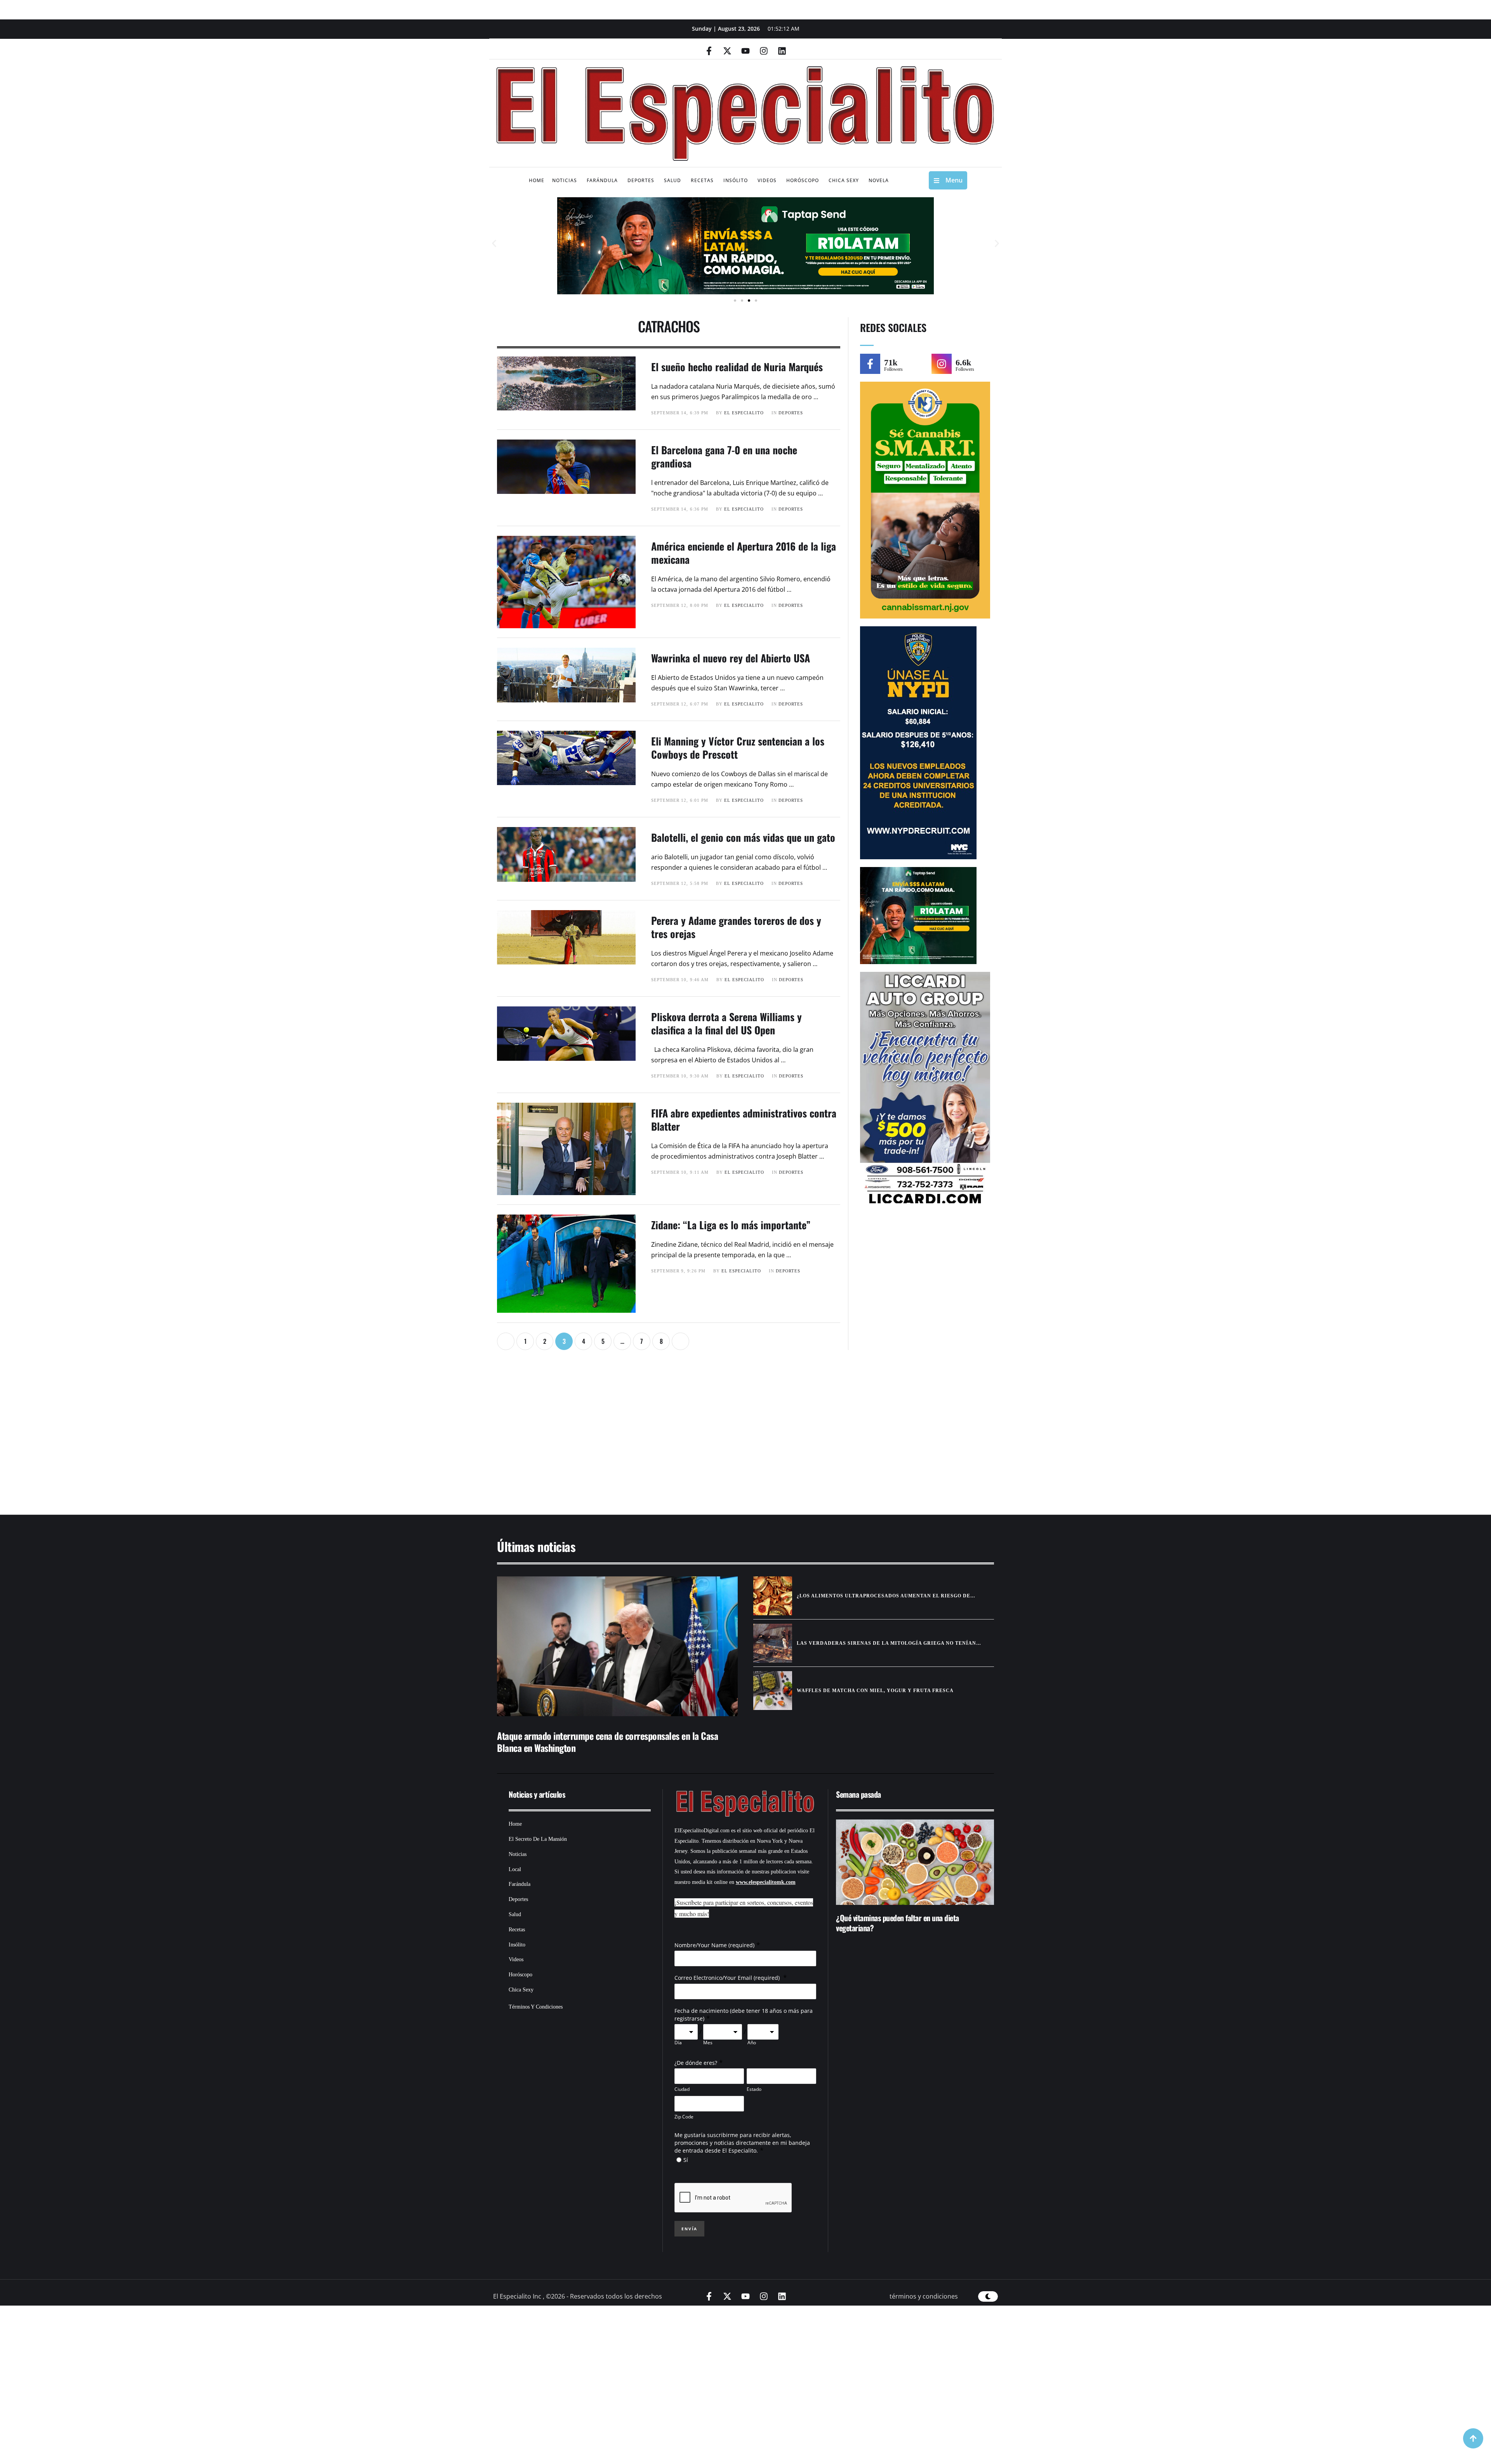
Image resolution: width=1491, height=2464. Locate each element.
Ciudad (682, 2089)
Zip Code (684, 2117)
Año (752, 2043)
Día (678, 2043)
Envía (689, 2229)
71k (891, 362)
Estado (754, 2089)
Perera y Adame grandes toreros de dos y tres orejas (736, 927)
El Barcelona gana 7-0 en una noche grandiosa (724, 456)
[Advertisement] (722, 1436)
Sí (686, 2160)
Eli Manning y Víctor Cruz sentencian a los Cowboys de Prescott (738, 748)
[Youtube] (745, 51)
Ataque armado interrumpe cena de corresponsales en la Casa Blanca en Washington (607, 1742)
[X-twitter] (727, 51)
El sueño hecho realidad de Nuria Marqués (737, 367)
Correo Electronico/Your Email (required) (728, 1978)
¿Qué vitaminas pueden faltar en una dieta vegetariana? (898, 1923)
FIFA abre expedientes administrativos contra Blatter (744, 1120)
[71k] (870, 364)
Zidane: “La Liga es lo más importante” (731, 1225)
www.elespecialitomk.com (766, 1882)
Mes (708, 2043)
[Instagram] (764, 51)
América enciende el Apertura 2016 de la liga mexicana (744, 553)
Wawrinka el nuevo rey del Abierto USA (731, 658)
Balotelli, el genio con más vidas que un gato (743, 837)
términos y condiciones (924, 2296)
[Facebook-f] (709, 51)
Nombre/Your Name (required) (714, 1945)
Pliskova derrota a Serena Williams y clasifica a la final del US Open (726, 1023)
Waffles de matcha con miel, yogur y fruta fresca (875, 1691)
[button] (494, 244)
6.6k (963, 362)
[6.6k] (942, 364)
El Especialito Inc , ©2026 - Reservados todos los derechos (578, 2296)
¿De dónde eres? (696, 2063)
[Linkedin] (782, 51)
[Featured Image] (617, 1646)
